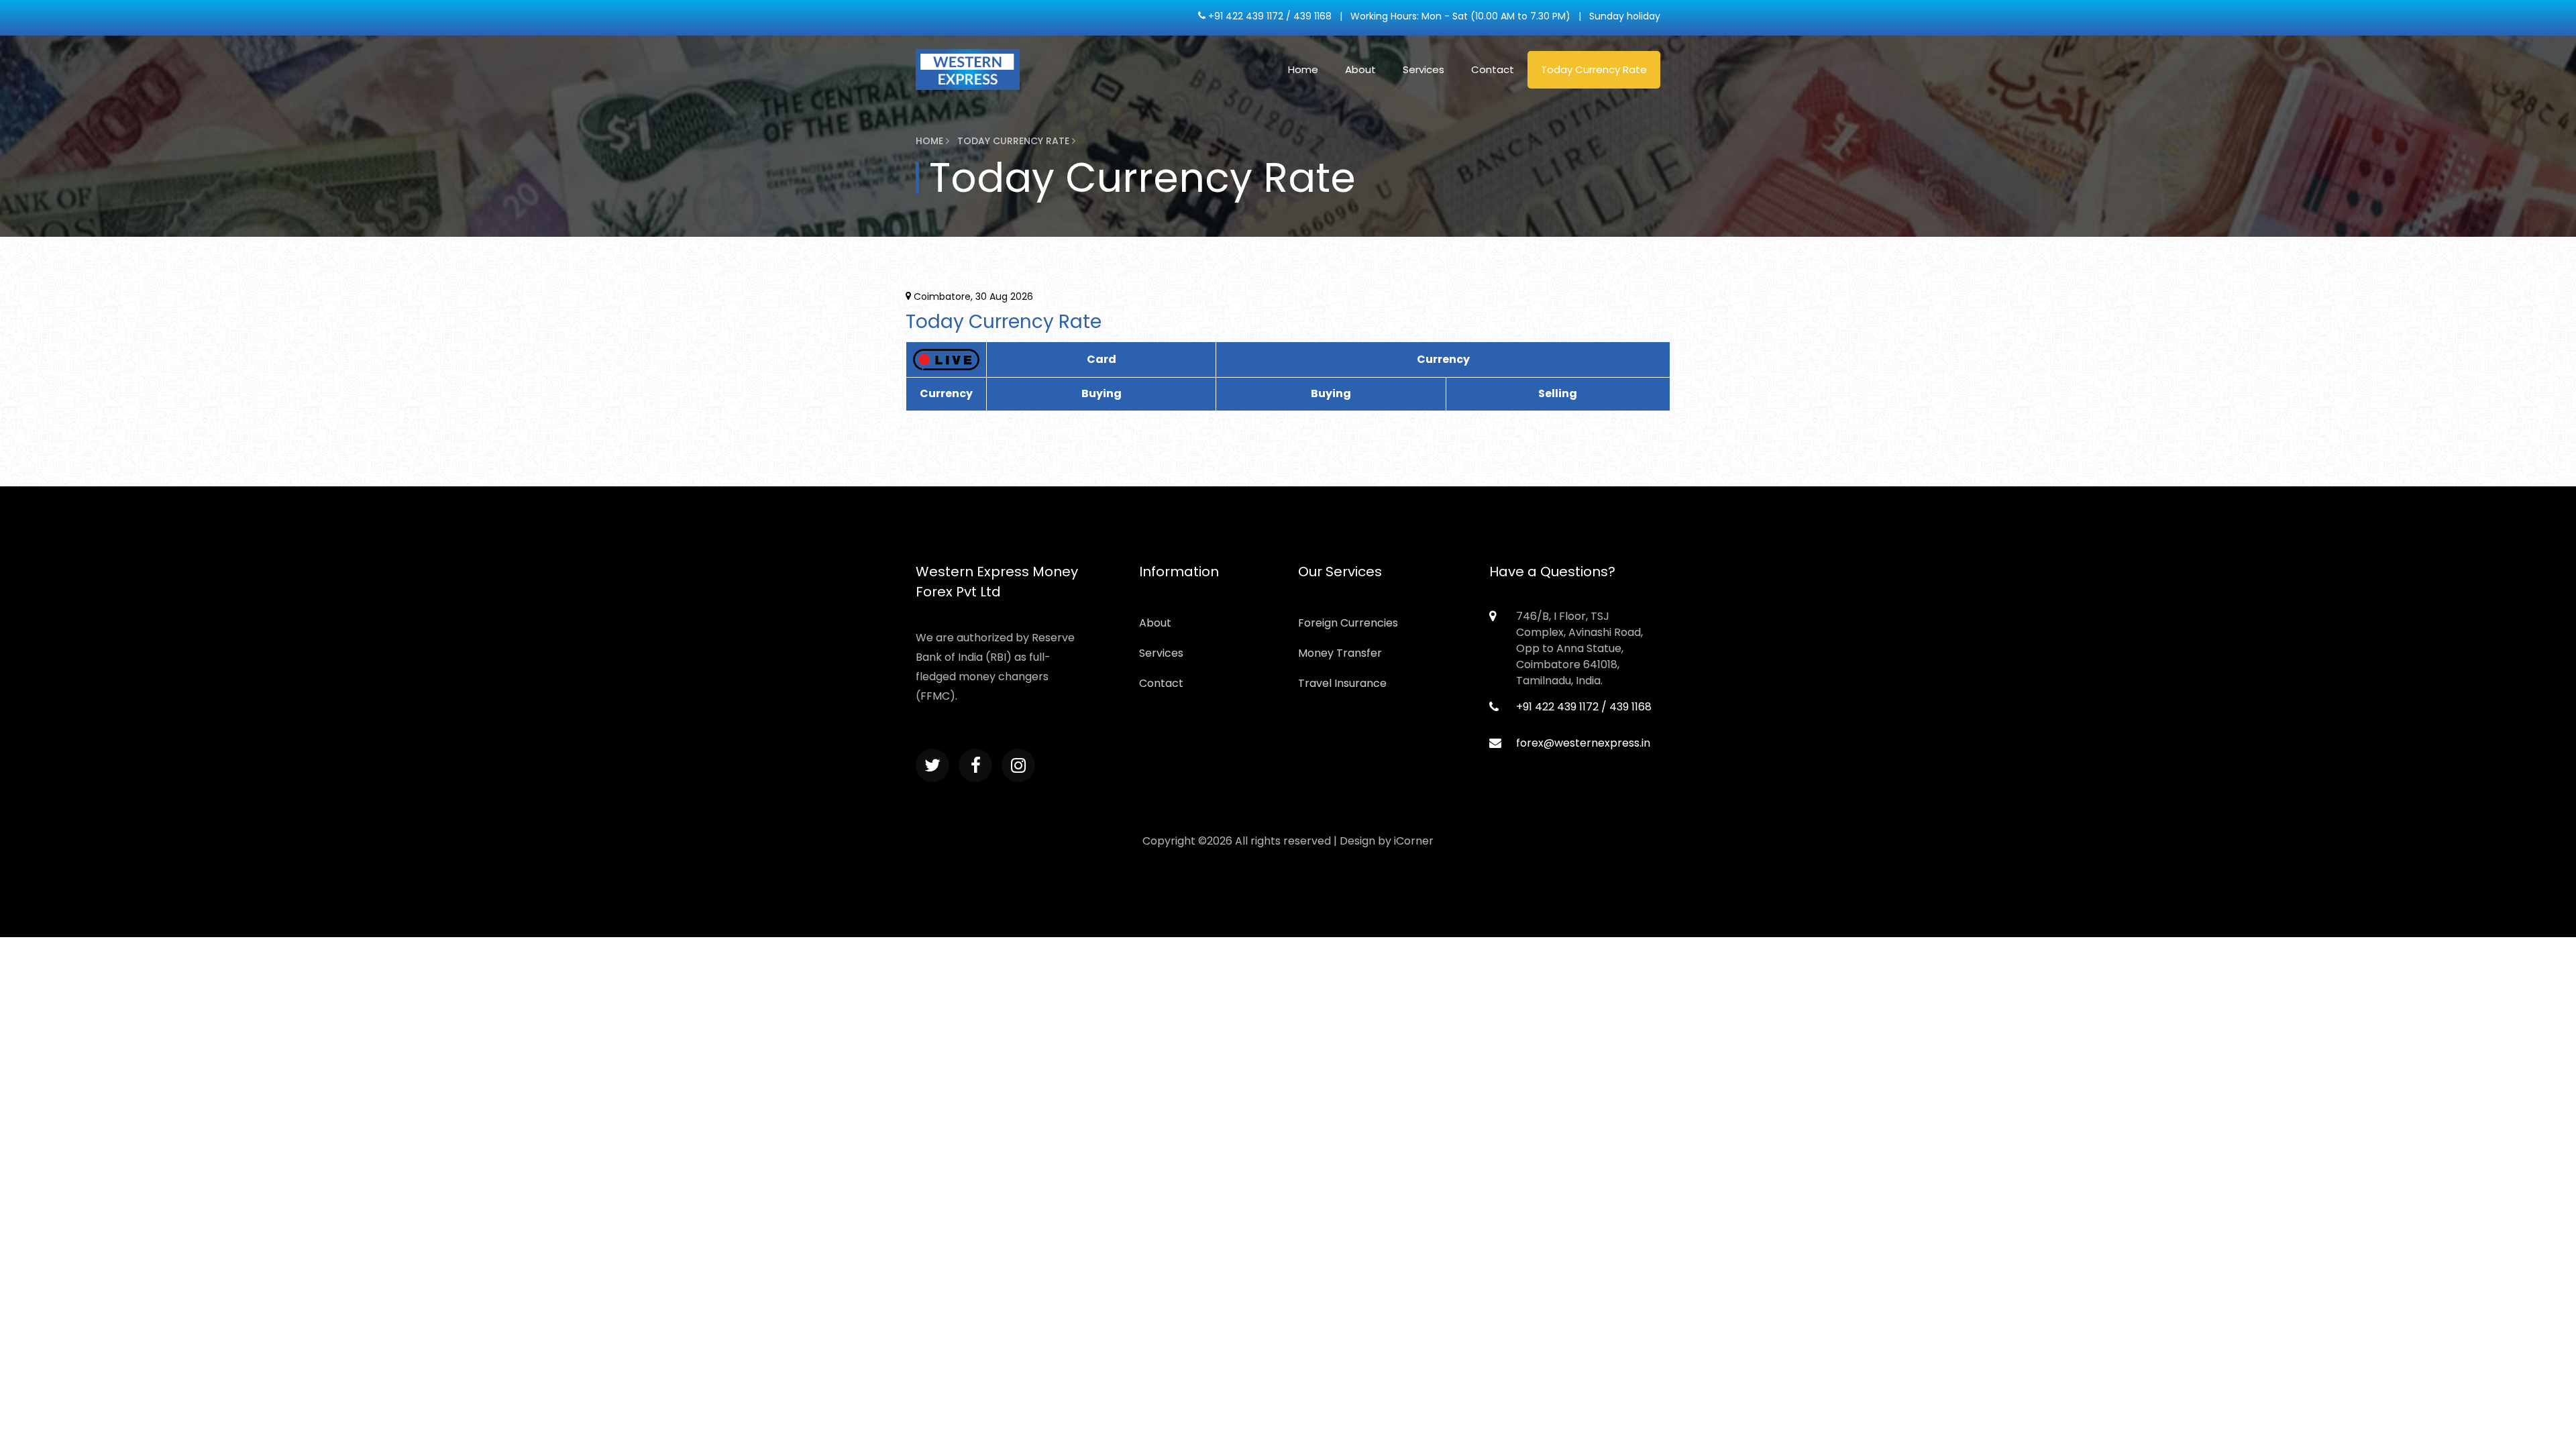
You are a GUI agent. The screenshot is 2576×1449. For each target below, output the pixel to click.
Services (1424, 69)
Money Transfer (1340, 653)
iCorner (1414, 841)
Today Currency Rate (1594, 69)
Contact (1493, 69)
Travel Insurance (1342, 683)
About (1360, 69)
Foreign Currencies (1348, 623)
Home (1303, 69)
